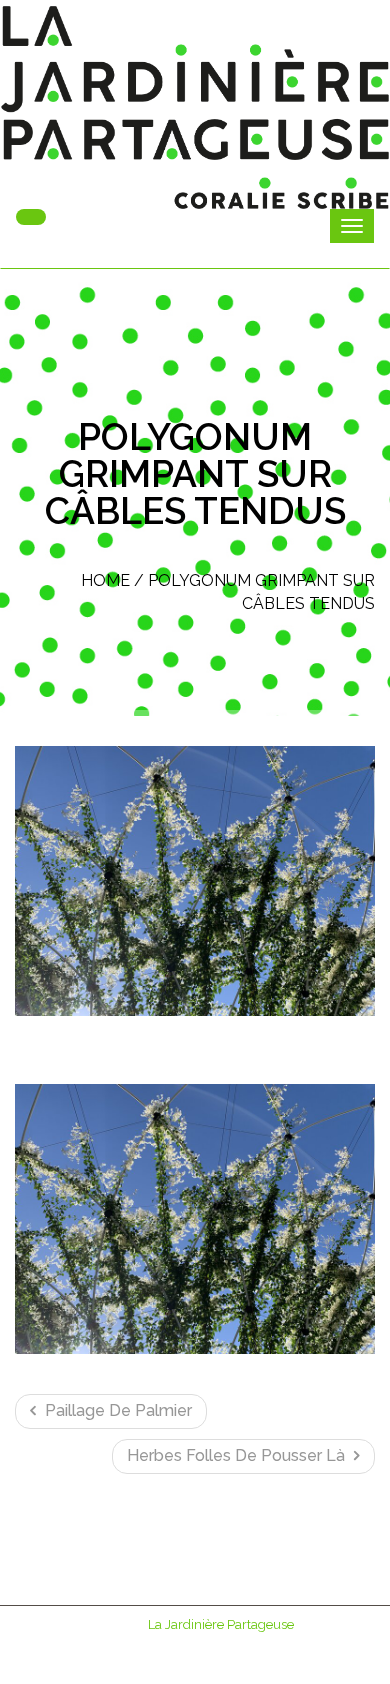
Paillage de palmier (116, 1410)
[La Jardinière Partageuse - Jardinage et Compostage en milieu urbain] (195, 107)
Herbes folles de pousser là (238, 1455)
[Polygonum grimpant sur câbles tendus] (195, 881)
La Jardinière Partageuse (221, 1624)
